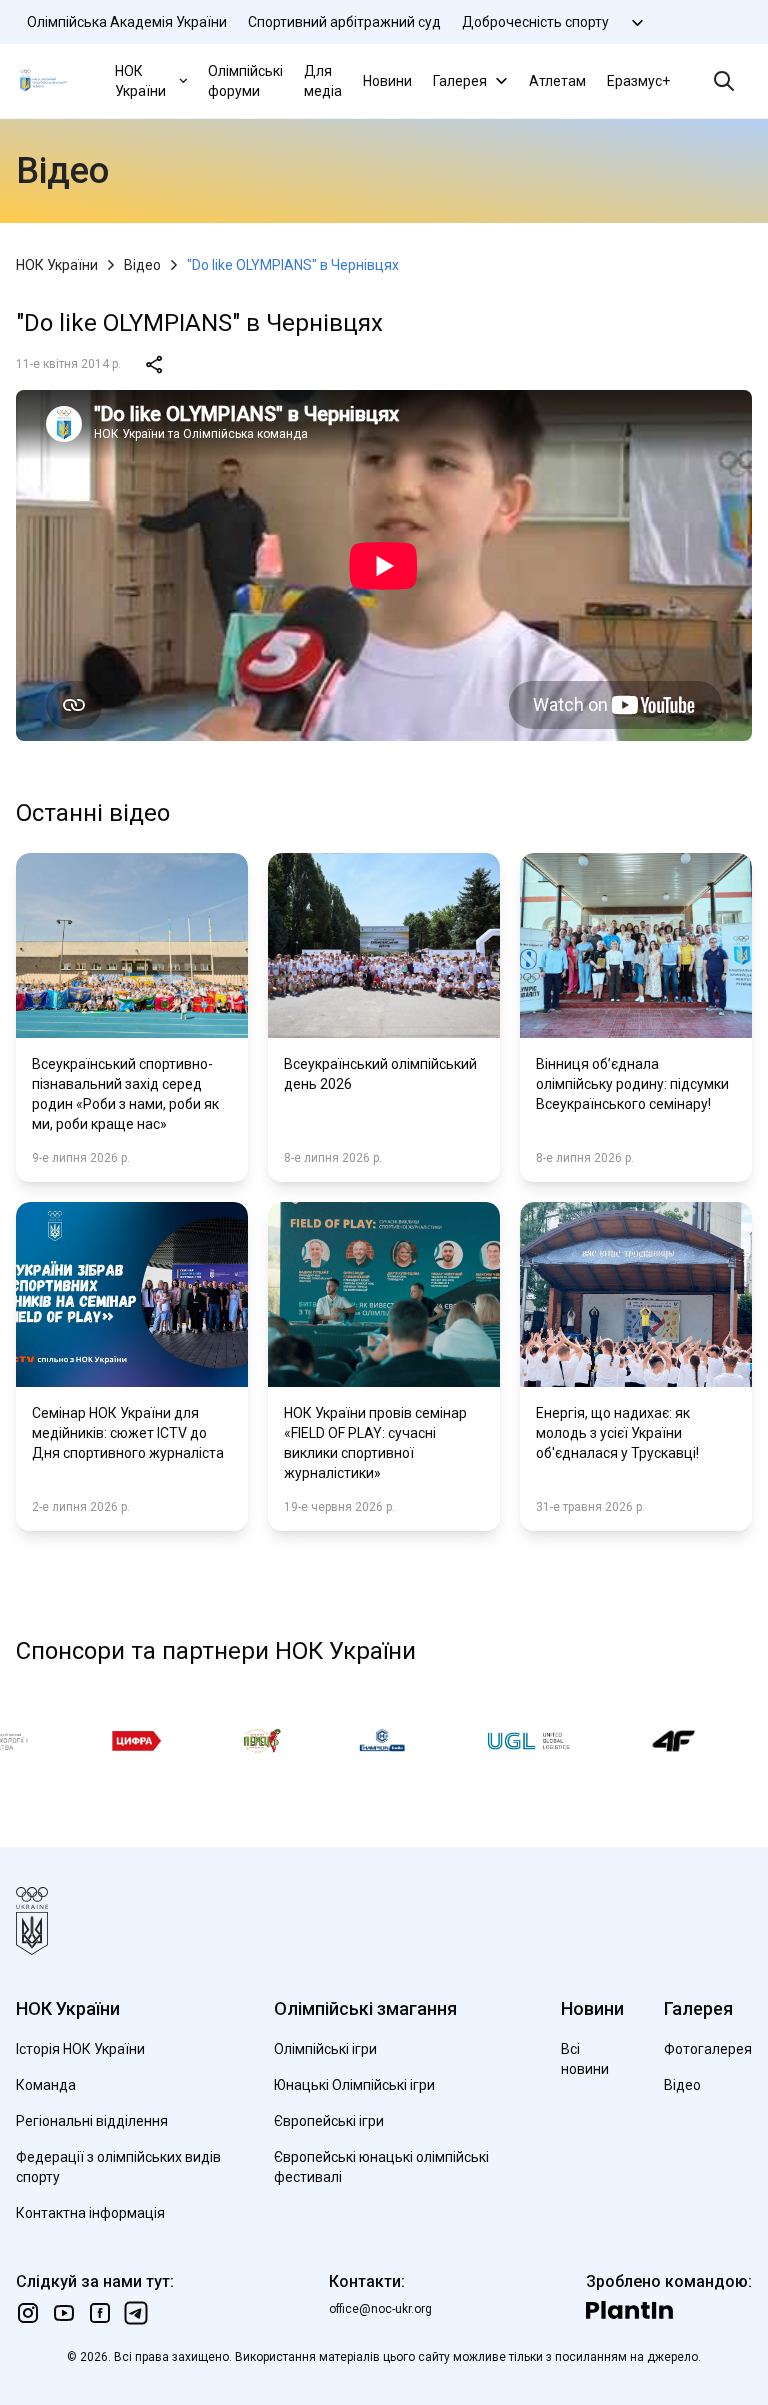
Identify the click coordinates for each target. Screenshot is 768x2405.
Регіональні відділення (92, 2121)
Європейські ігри (329, 2121)
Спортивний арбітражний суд (344, 22)
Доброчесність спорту (535, 22)
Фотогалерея (708, 2049)
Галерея (460, 81)
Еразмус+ (638, 81)
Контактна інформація (90, 2213)
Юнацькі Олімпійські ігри (354, 2085)
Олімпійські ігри (325, 2049)
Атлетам (557, 81)
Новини (387, 81)
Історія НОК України (80, 2049)
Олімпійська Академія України (127, 22)
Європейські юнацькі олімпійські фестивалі (381, 2167)
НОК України (140, 81)
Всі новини (585, 2059)
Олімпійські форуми (245, 81)
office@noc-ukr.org (380, 2309)
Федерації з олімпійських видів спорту (118, 2167)
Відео (142, 265)
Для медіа (323, 81)
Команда (46, 2085)
